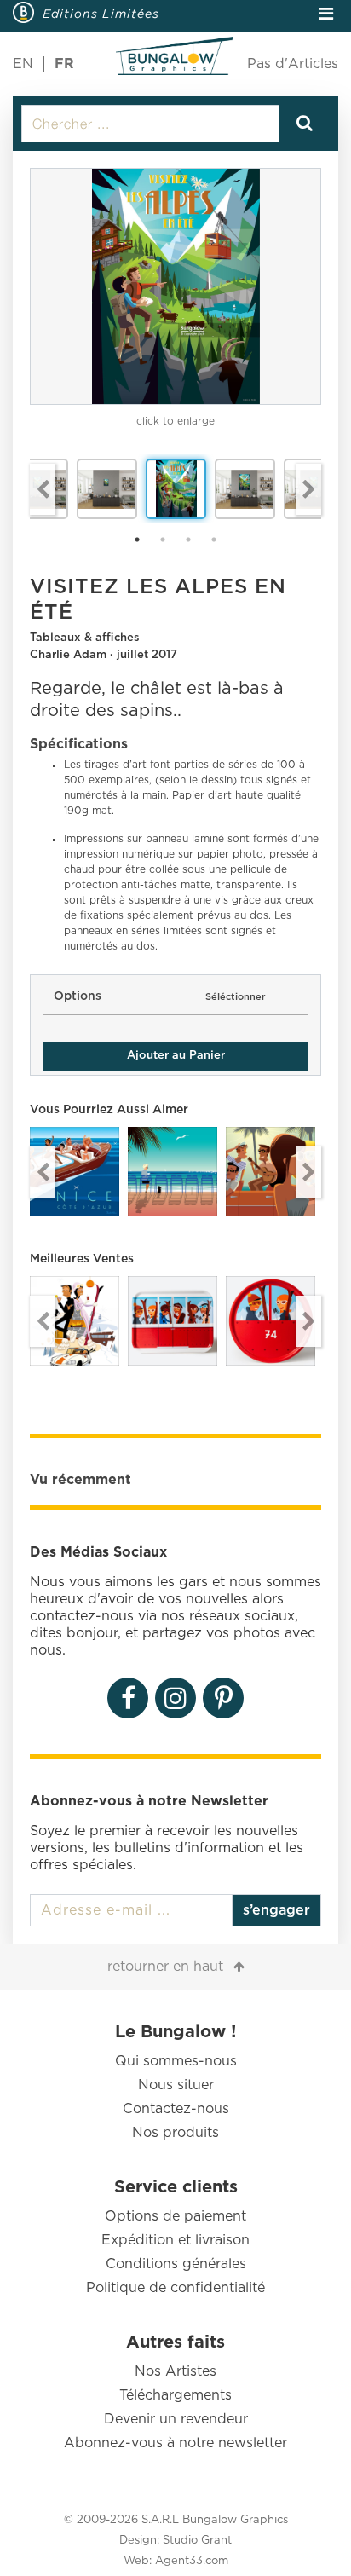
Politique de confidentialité (175, 2288)
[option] (175, 286)
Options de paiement (175, 2216)
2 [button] (163, 540)
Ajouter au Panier (176, 1056)
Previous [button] (43, 489)
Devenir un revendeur (176, 2419)
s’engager (276, 1910)
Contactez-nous (176, 2109)
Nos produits (175, 2133)
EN (23, 64)
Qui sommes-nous (176, 2061)
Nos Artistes (175, 2371)
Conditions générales (176, 2264)
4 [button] (214, 540)
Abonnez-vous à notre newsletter (175, 2443)
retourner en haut (165, 1967)
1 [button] (137, 540)
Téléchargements (175, 2395)
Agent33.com (192, 2561)
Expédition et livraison (175, 2240)
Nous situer (176, 2085)
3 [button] (188, 540)
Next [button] (308, 489)
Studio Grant (197, 2541)
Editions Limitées (101, 14)
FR (64, 64)
